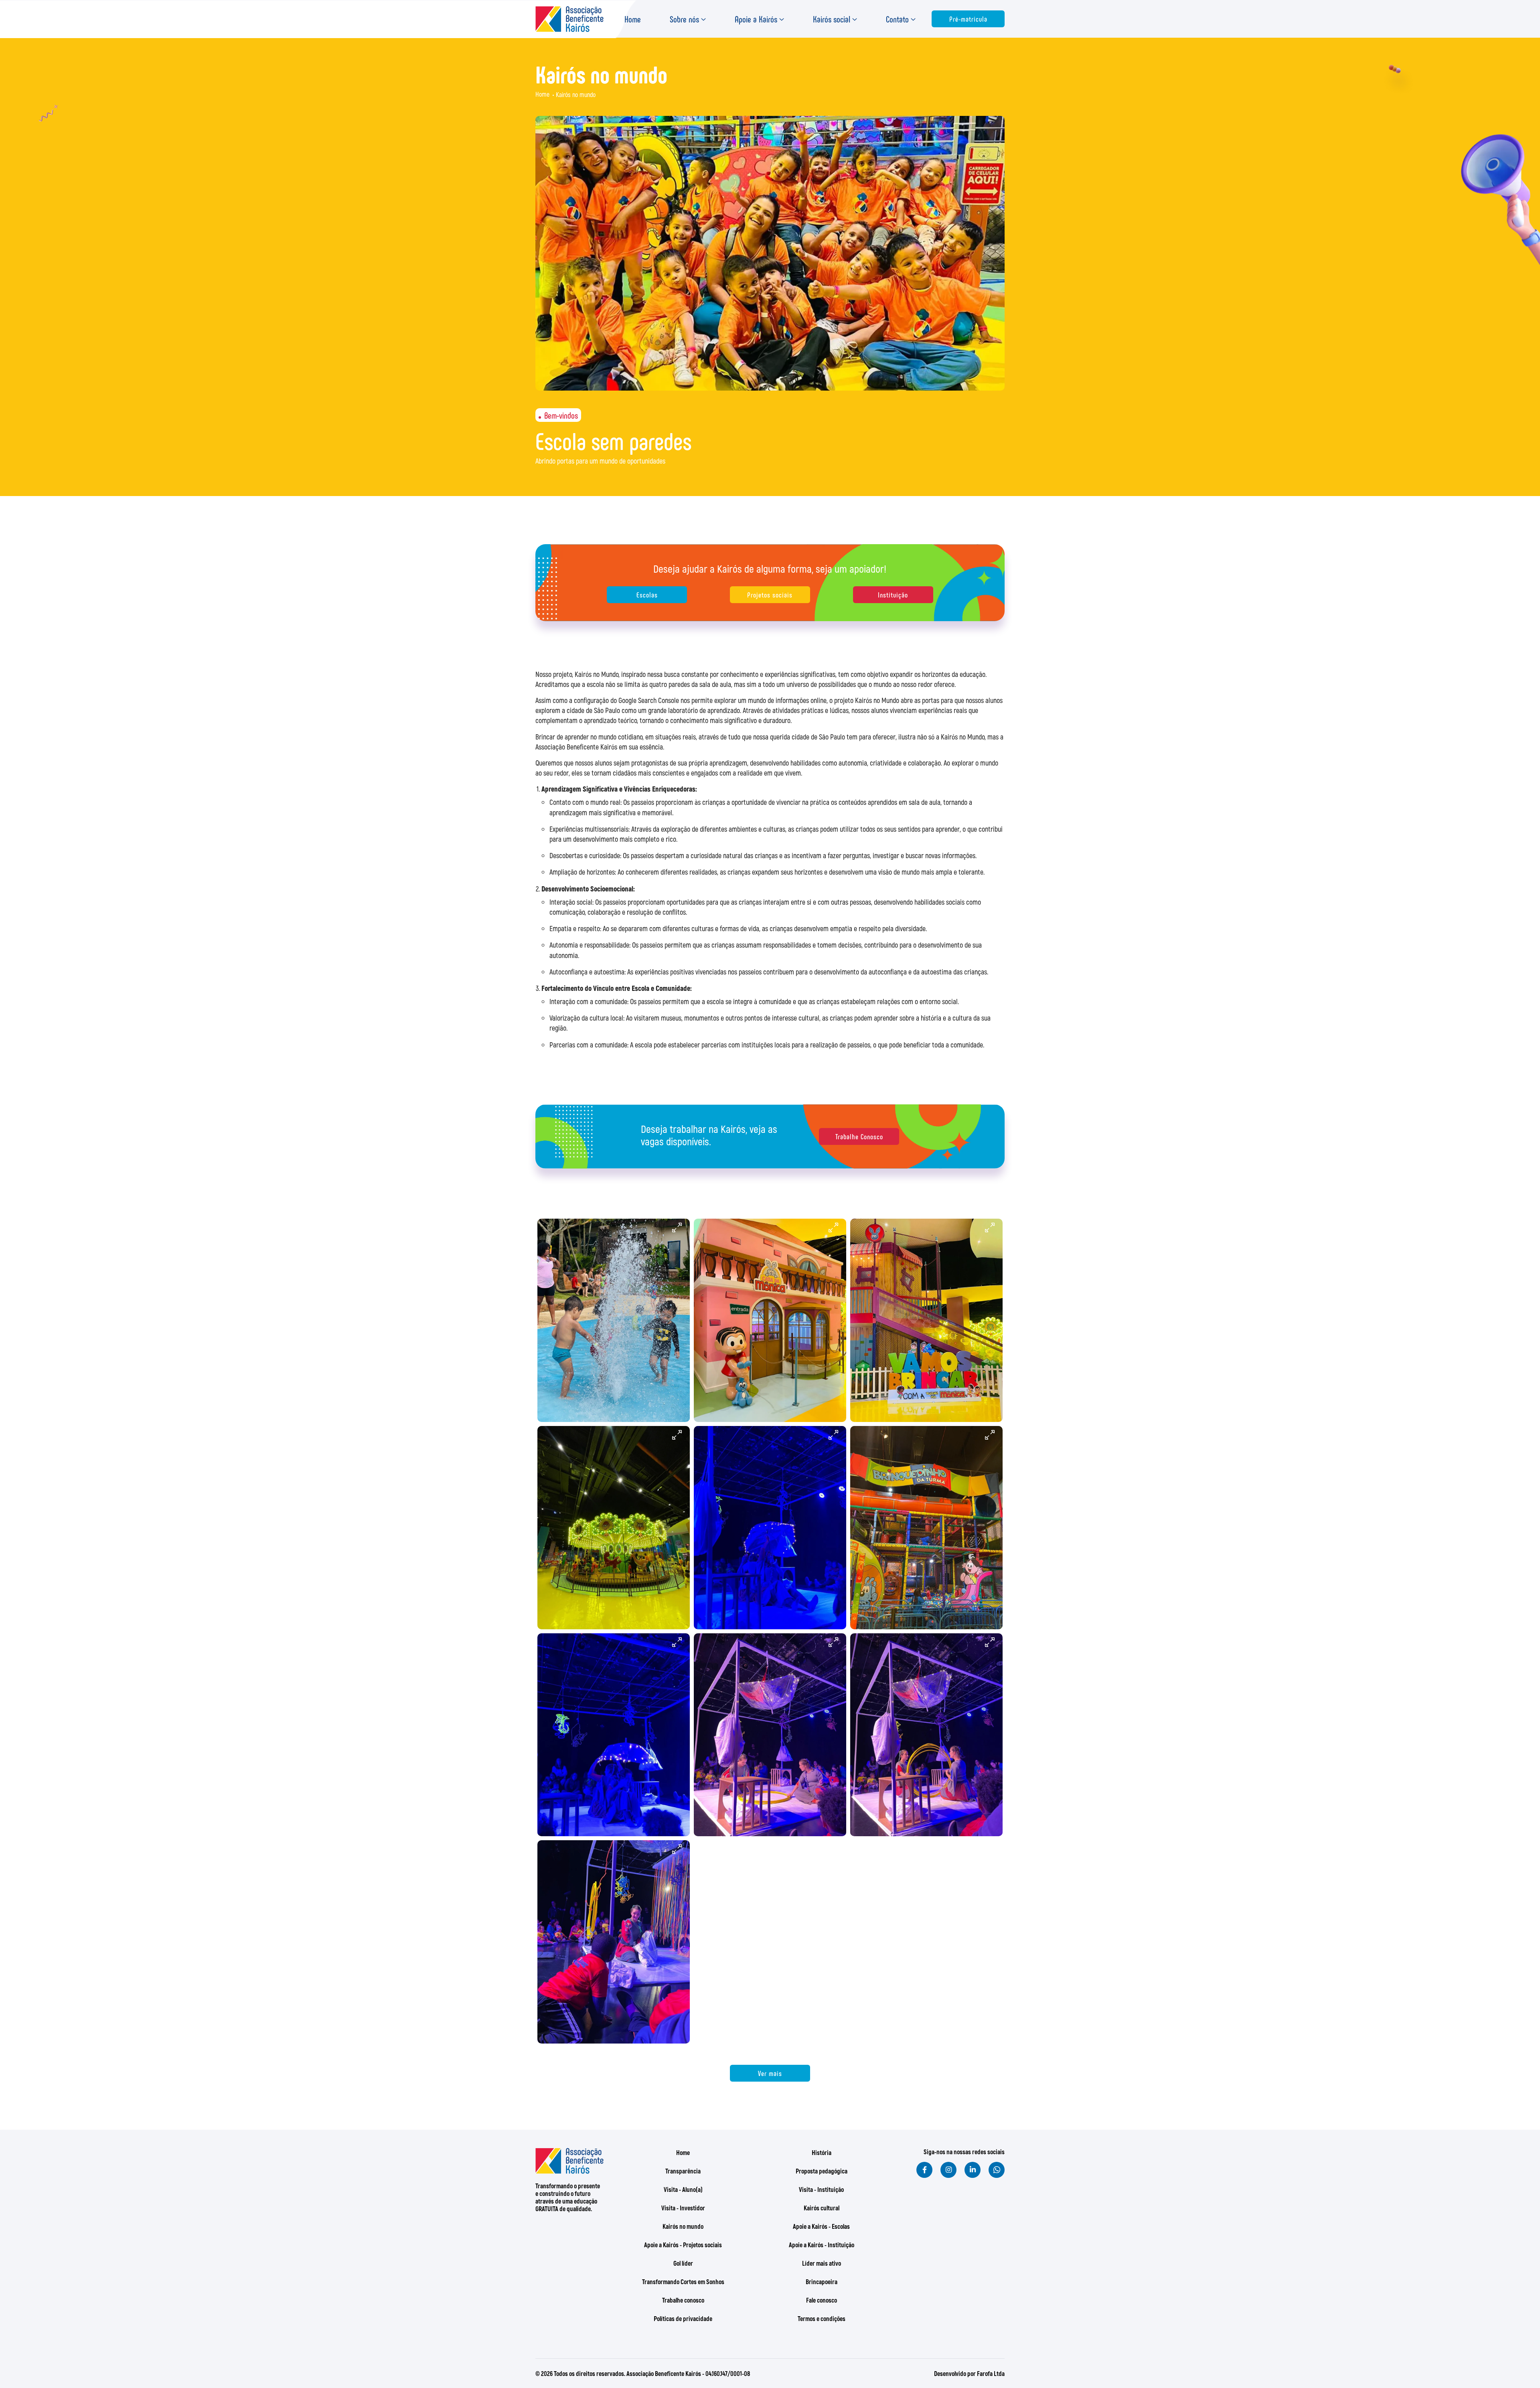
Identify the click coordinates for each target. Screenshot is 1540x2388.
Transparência (683, 2171)
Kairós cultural (822, 2208)
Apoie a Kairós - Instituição (822, 2245)
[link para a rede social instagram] (948, 2170)
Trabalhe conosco (683, 2300)
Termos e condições (822, 2318)
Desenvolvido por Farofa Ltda (969, 2373)
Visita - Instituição (821, 2189)
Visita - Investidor (683, 2208)
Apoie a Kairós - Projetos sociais (683, 2245)
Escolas (647, 595)
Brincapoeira (822, 2282)
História (822, 2152)
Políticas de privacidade (683, 2318)
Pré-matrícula (968, 19)
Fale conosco (822, 2300)
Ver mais (770, 2073)
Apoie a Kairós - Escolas (821, 2226)
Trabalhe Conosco (859, 1136)
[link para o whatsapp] (997, 2170)
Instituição (893, 595)
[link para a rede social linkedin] (973, 2170)
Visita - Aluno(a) (683, 2189)
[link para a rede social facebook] (924, 2170)
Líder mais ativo (822, 2263)
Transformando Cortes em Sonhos (683, 2282)
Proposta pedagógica (822, 2171)
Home (633, 19)
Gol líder (683, 2263)
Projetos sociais (770, 595)
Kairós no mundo (683, 2226)
